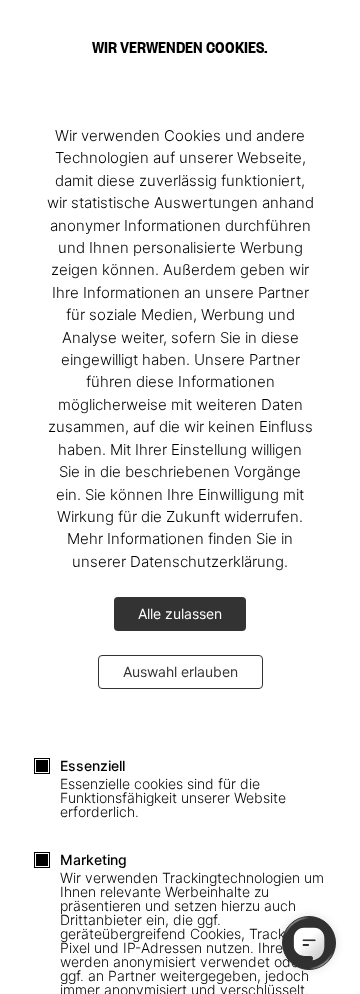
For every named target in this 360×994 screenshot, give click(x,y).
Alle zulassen (180, 613)
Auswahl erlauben (180, 671)
